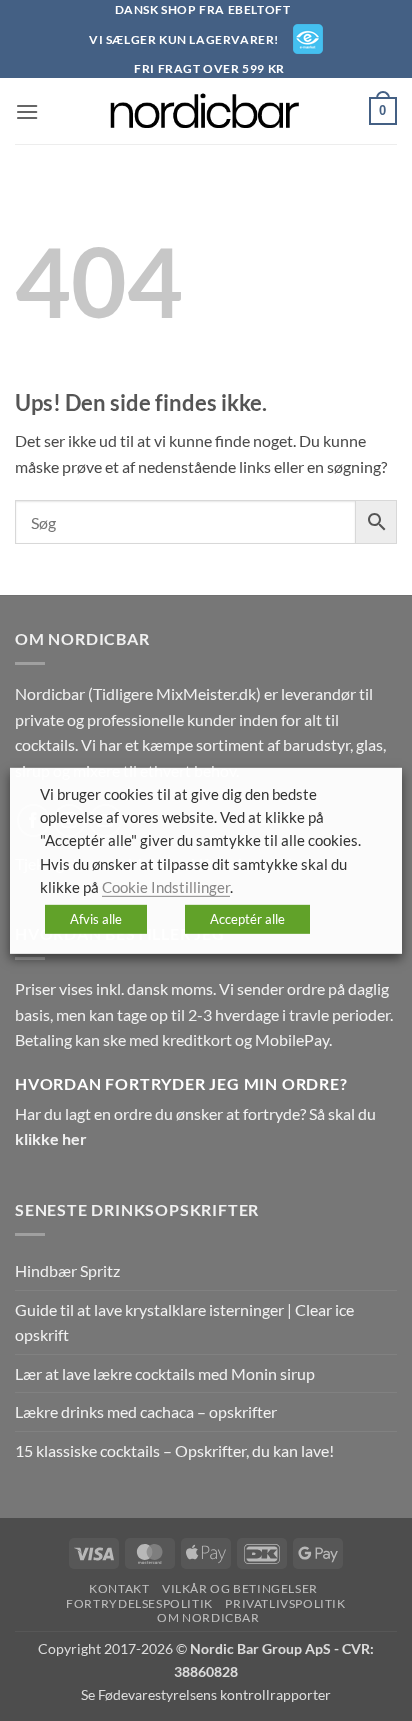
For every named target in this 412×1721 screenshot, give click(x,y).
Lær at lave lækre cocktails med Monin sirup (165, 1373)
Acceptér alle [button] (247, 919)
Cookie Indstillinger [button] (166, 887)
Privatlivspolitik (285, 1603)
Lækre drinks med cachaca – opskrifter (146, 1411)
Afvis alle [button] (96, 919)
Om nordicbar (208, 1617)
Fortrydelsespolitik (139, 1603)
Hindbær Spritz (67, 1270)
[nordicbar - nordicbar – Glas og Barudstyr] (206, 111)
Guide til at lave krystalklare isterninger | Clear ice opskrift (184, 1322)
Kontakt (119, 1588)
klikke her (51, 1138)
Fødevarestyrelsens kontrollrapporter (214, 1694)
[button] (27, 111)
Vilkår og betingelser (240, 1588)
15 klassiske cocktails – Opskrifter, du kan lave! (174, 1450)
